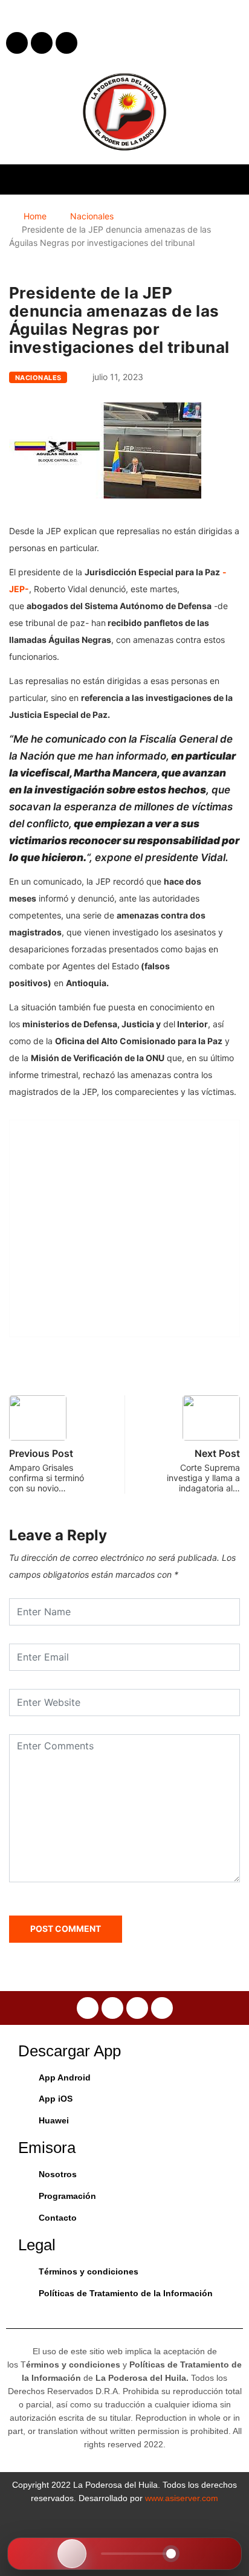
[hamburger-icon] (229, 179)
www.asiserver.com (182, 2498)
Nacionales (92, 216)
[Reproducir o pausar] (72, 2554)
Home (35, 216)
